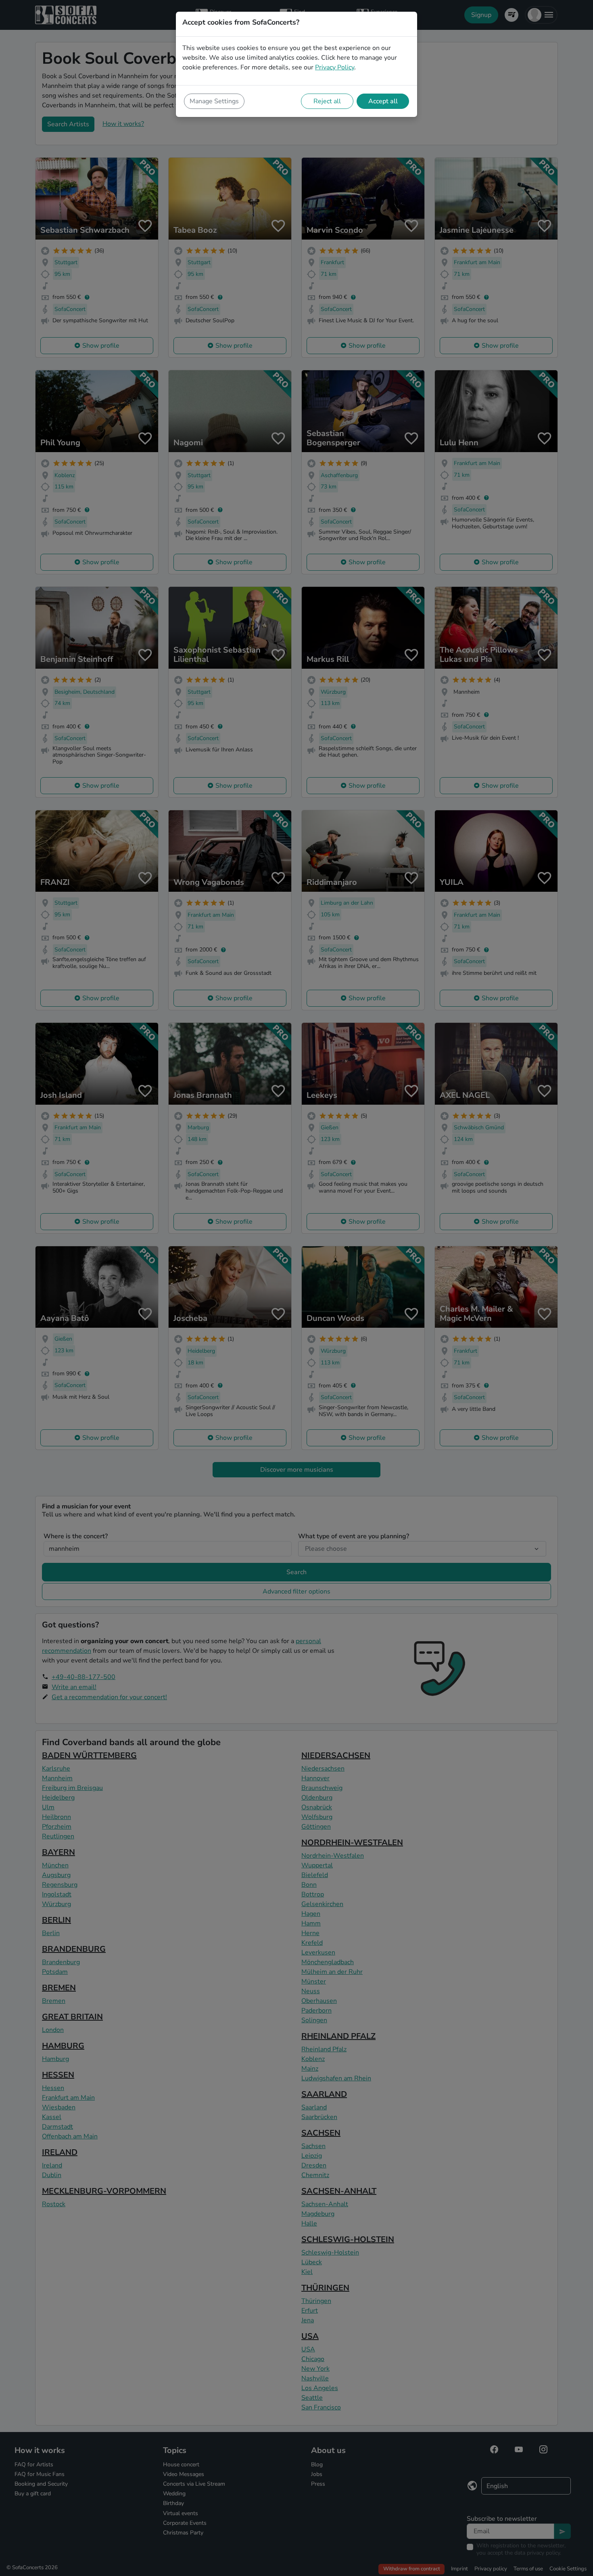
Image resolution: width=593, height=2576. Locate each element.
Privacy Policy (335, 67)
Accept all (383, 101)
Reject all (327, 101)
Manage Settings (214, 101)
